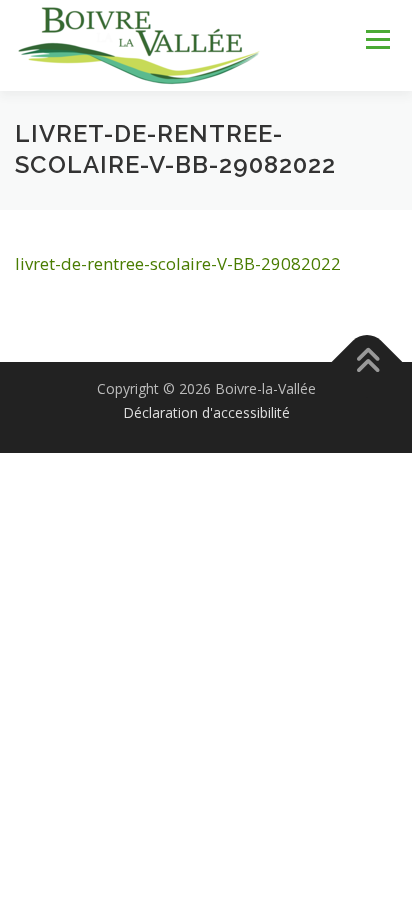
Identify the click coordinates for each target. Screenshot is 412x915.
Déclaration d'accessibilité (206, 412)
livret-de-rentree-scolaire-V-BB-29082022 (178, 263)
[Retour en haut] (367, 362)
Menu (376, 39)
